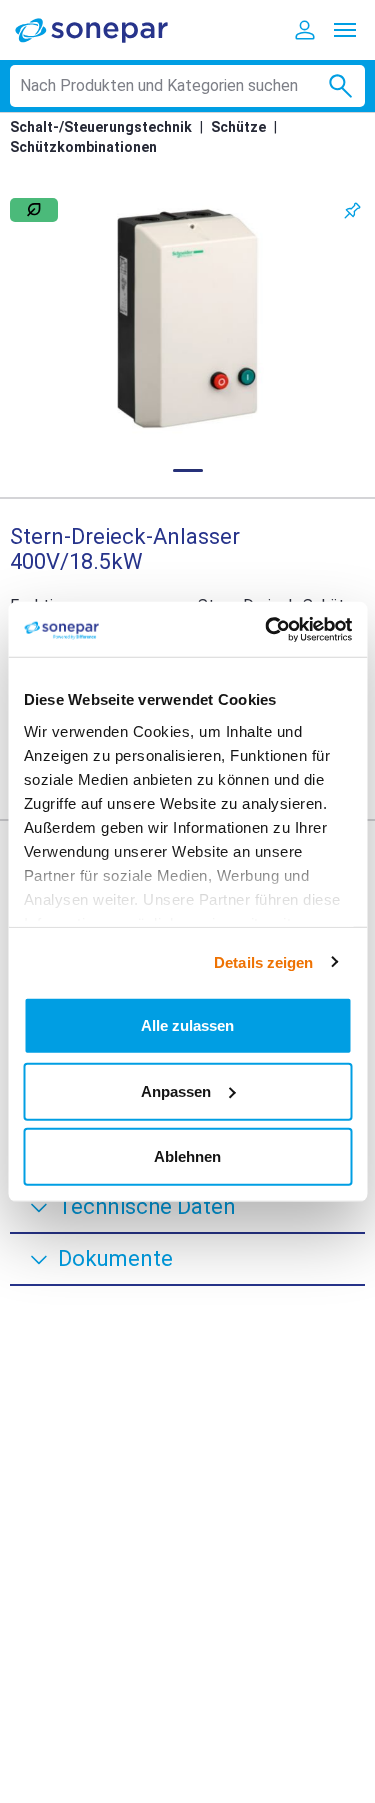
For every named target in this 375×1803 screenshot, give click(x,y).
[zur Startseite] (105, 29)
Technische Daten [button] (147, 1206)
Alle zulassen (187, 1025)
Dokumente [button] (115, 1258)
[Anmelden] (305, 30)
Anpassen (176, 1090)
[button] (187, 318)
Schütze (238, 127)
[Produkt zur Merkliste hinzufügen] (352, 210)
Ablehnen (187, 1156)
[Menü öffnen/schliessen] (345, 30)
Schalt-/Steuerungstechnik (101, 127)
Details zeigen (263, 961)
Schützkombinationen (83, 147)
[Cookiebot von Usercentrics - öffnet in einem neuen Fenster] (267, 629)
